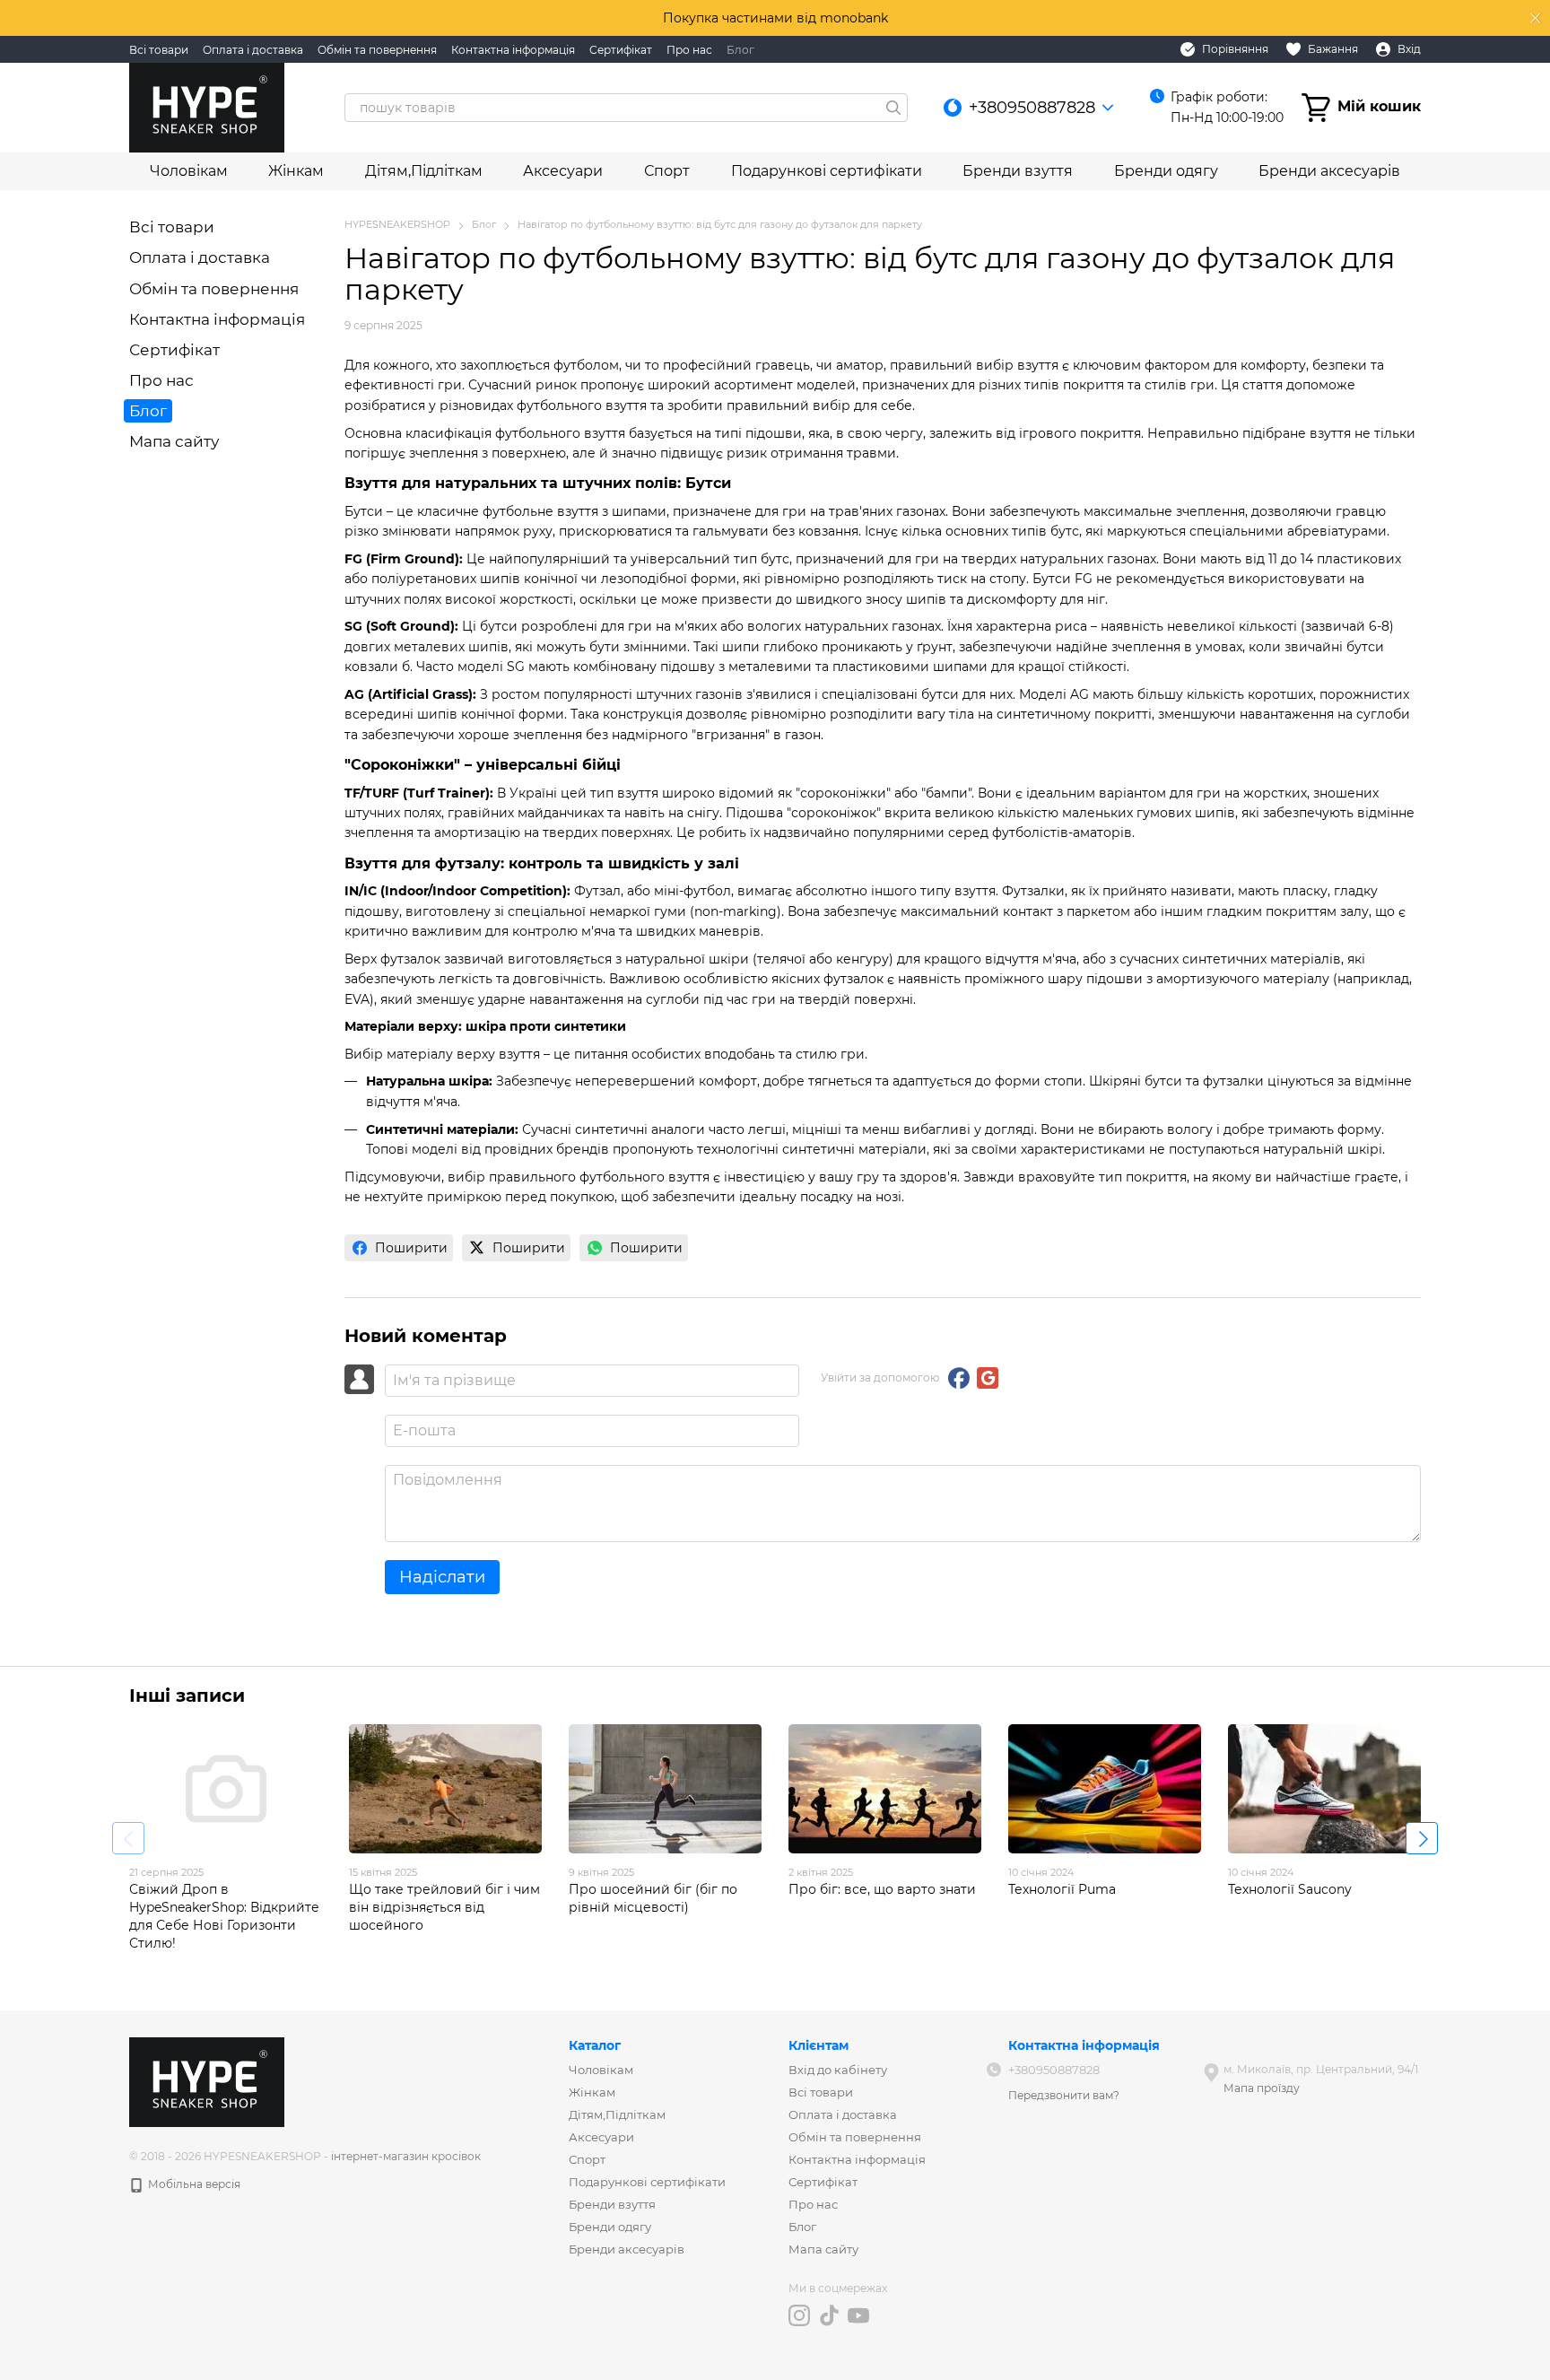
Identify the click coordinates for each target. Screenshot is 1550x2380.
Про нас (689, 50)
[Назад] (128, 1838)
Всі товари (159, 50)
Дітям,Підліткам (424, 171)
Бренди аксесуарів (1329, 171)
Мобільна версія (193, 2184)
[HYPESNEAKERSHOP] (207, 2081)
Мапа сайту (174, 441)
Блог (740, 50)
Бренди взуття (1018, 171)
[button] (1536, 18)
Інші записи (187, 1696)
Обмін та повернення (377, 50)
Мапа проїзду (1262, 2088)
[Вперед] (1422, 1838)
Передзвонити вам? (1064, 2095)
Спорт (667, 171)
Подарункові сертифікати (827, 171)
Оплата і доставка (253, 50)
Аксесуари (563, 171)
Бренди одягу (1166, 171)
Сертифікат (621, 50)
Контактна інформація (513, 50)
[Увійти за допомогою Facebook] (959, 1378)
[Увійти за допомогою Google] (988, 1378)
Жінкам (296, 171)
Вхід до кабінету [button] (838, 2070)
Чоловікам (189, 171)
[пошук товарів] (893, 108)
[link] (399, 1248)
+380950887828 (1032, 108)
